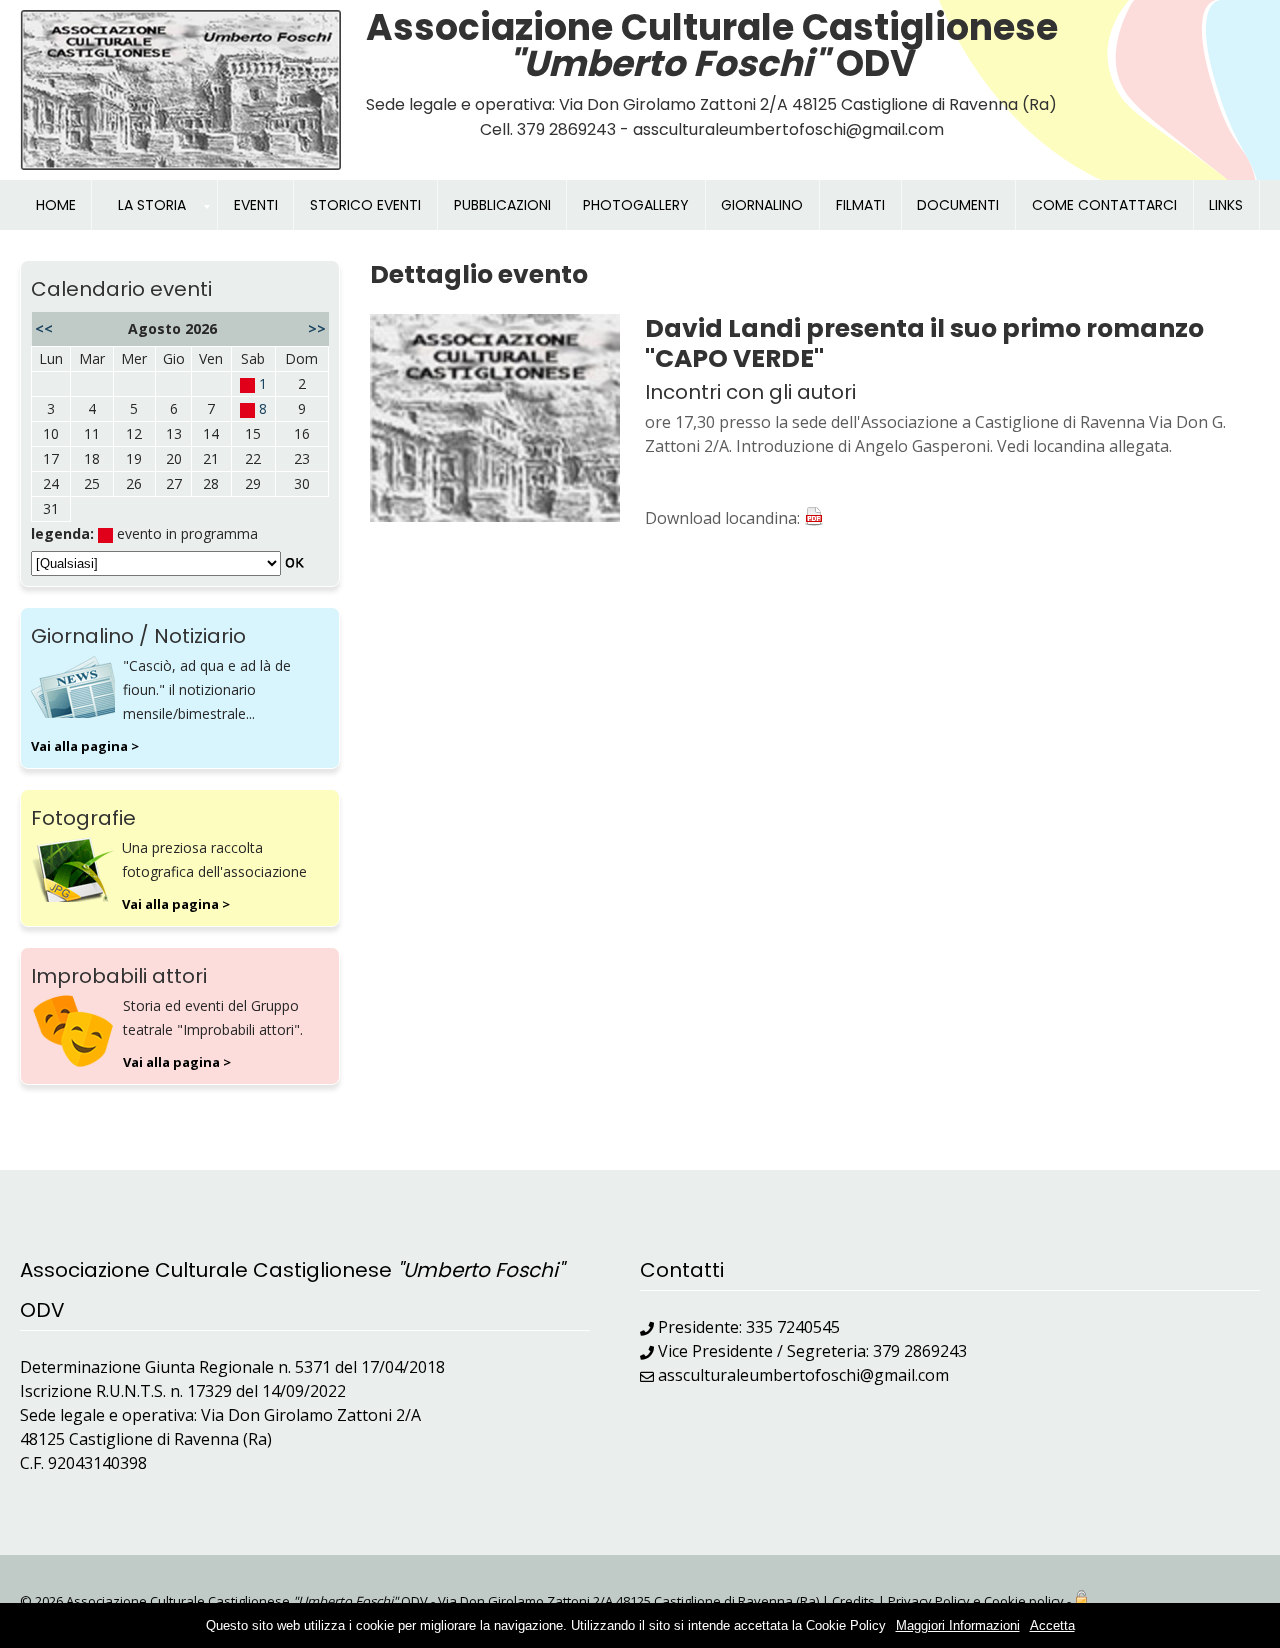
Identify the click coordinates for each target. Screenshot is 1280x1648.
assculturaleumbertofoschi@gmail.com (803, 1375)
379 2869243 (920, 1351)
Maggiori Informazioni (958, 1625)
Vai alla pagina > (85, 746)
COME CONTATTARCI (1104, 205)
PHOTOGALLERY (636, 205)
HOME (56, 205)
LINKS (1226, 205)
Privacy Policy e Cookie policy (976, 1601)
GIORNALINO (762, 205)
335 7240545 (793, 1327)
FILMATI (860, 205)
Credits (853, 1601)
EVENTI (256, 205)
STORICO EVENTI (365, 205)
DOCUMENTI (958, 205)
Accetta (1052, 1625)
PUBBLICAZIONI (502, 205)
